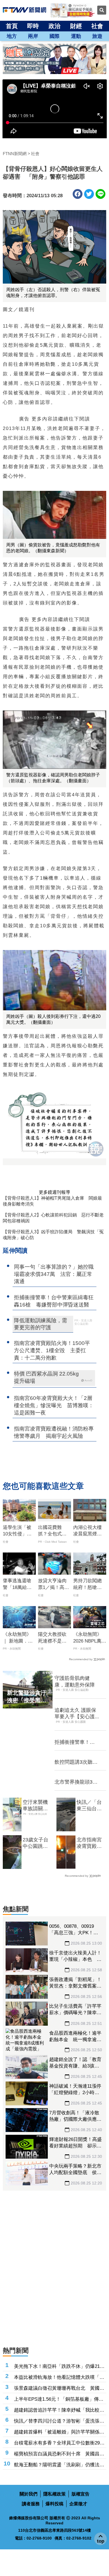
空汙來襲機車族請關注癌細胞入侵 (35, 1806)
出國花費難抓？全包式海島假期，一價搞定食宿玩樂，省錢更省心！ (52, 1531)
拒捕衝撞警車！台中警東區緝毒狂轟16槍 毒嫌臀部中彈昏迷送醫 (75, 1742)
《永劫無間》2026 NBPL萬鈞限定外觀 (90, 1638)
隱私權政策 (54, 2494)
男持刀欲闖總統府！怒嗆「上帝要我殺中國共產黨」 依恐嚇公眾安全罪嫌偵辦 (90, 1584)
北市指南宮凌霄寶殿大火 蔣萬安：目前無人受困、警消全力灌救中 (89, 1843)
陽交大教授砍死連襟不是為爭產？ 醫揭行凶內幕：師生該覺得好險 (52, 1638)
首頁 (12, 26)
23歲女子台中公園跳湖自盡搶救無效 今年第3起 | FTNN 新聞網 (37, 1843)
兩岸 (33, 36)
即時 (33, 26)
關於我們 (29, 2494)
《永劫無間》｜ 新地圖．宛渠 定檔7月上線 (19, 1638)
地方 (12, 36)
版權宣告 (80, 2494)
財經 (76, 26)
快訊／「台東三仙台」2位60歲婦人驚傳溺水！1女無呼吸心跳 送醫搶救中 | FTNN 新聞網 (91, 1806)
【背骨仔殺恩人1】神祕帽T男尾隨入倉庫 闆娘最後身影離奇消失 (52, 1201)
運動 (76, 36)
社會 (97, 26)
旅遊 (97, 36)
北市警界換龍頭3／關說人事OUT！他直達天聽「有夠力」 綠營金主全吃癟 (76, 1782)
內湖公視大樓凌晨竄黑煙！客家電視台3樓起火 (89, 1531)
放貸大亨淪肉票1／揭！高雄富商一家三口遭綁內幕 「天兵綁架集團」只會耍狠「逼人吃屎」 (54, 1584)
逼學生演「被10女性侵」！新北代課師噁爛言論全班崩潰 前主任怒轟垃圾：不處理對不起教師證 (17, 1531)
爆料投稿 (54, 2504)
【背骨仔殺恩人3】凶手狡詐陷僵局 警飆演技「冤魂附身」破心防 (53, 1235)
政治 (54, 26)
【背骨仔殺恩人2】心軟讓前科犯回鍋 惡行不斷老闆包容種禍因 (53, 1218)
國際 (54, 36)
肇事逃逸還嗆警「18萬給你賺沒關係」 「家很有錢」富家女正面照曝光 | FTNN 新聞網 (19, 1584)
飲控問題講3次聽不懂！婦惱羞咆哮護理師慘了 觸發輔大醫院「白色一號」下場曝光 (76, 1762)
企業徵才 (78, 2504)
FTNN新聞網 (15, 154)
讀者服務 (31, 2504)
